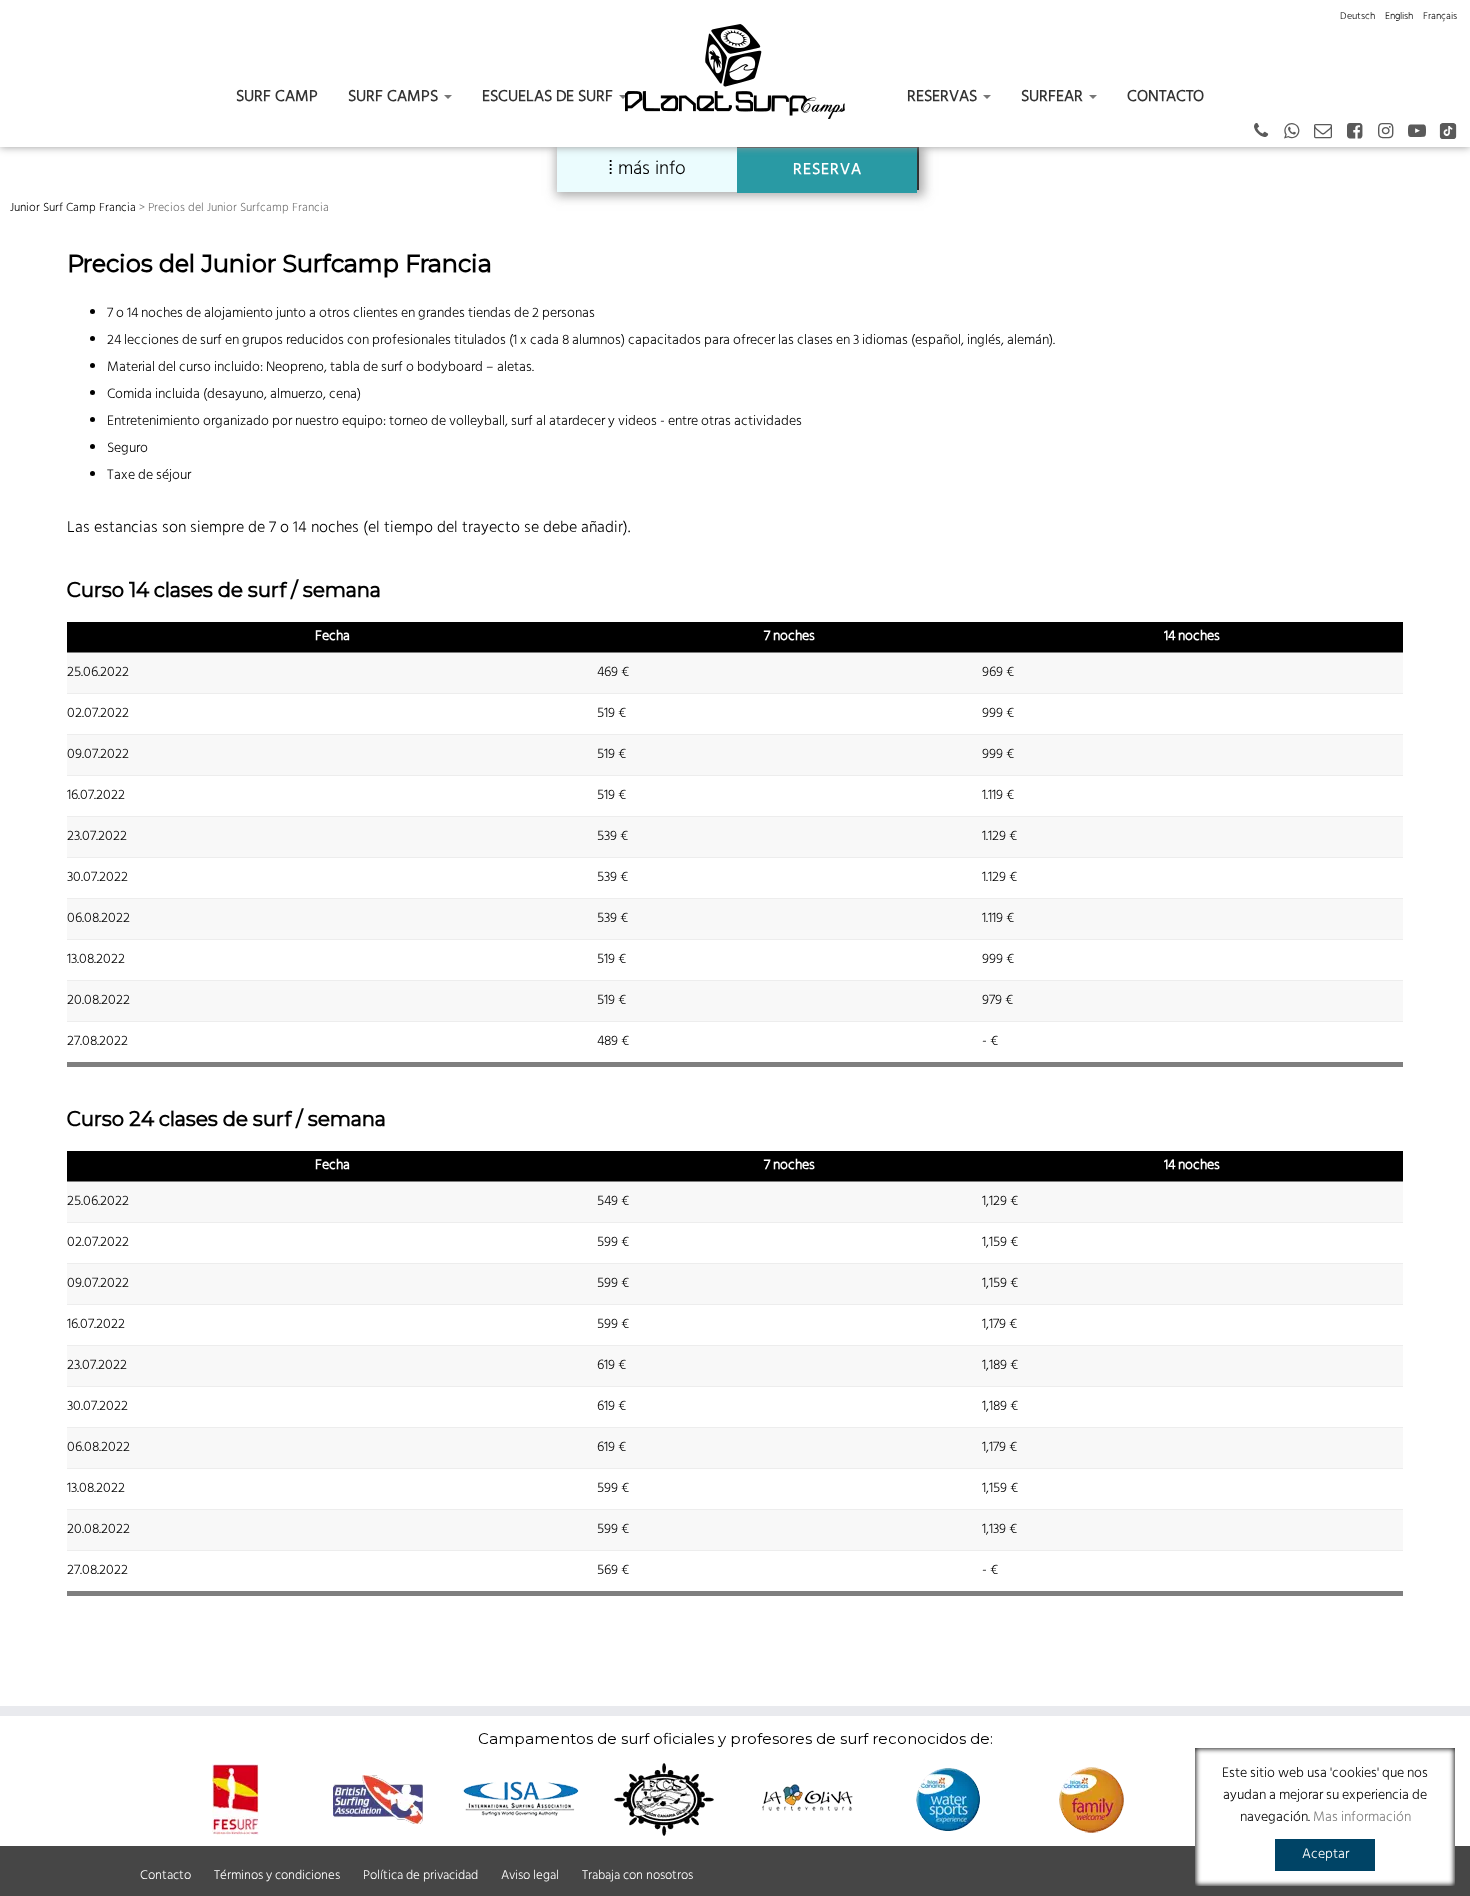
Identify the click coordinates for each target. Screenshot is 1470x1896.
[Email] (1329, 132)
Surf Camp (277, 97)
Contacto (1165, 97)
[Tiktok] (1454, 132)
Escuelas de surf (549, 97)
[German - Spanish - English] (1298, 132)
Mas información (1362, 1817)
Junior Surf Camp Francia (73, 208)
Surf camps (395, 97)
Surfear (1054, 97)
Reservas (944, 97)
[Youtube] (1423, 132)
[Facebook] (1360, 132)
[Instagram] (1391, 132)
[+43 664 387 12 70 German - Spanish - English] (1267, 132)
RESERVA (827, 170)
